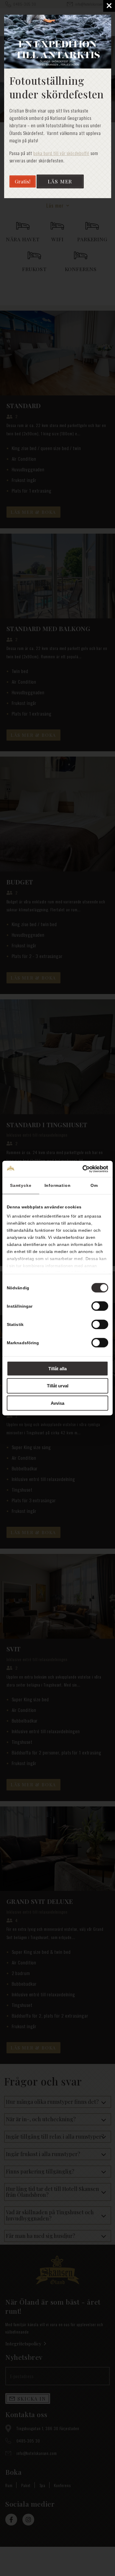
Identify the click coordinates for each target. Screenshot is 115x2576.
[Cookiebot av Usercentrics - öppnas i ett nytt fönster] (83, 1169)
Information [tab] (58, 1185)
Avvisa (57, 1403)
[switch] (100, 1306)
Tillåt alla (57, 1368)
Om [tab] (94, 1185)
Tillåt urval (58, 1386)
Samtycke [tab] (21, 1185)
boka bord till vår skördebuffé (61, 153)
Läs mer (60, 181)
